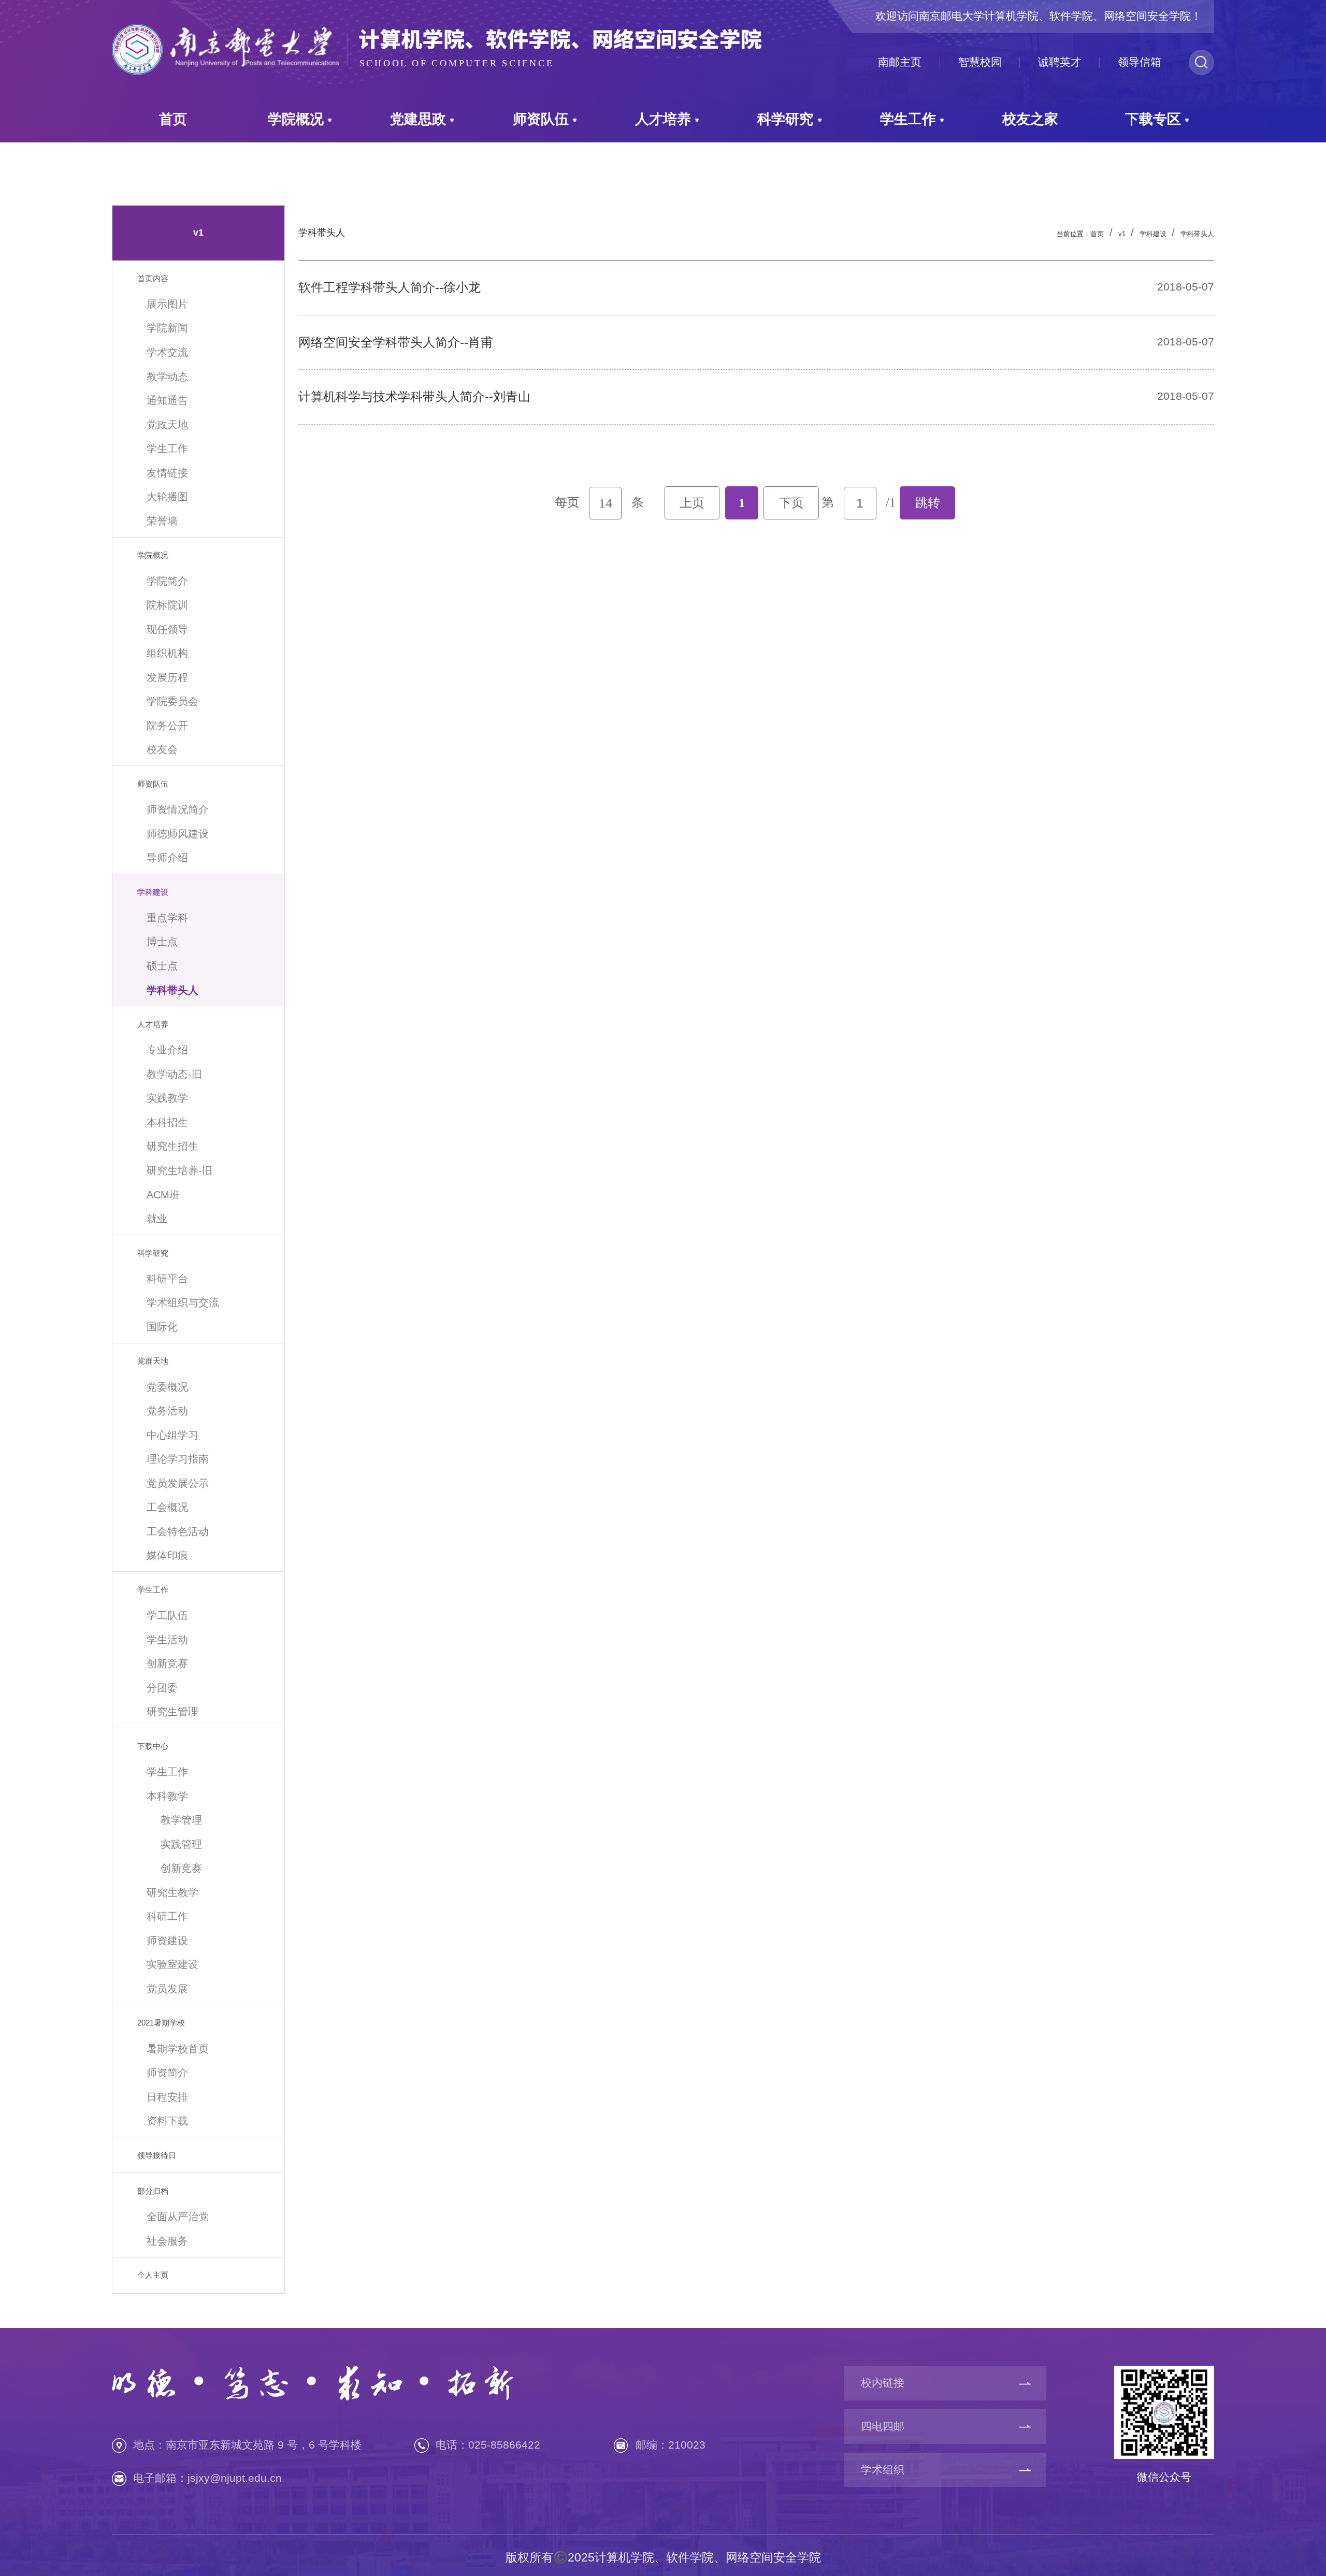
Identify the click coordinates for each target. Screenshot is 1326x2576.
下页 (791, 503)
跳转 (928, 503)
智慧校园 (980, 62)
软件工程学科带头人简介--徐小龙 (390, 287)
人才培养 (663, 119)
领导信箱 (1140, 62)
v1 (1122, 234)
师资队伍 (541, 119)
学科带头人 (1197, 234)
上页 (692, 503)
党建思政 (418, 119)
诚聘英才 (1060, 62)
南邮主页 (900, 62)
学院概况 (296, 119)
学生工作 (908, 119)
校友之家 (1030, 119)
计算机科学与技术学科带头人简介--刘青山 (414, 396)
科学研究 (785, 119)
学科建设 (1153, 234)
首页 (173, 119)
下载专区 (1153, 119)
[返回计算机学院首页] (437, 25)
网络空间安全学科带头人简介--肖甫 (396, 342)
